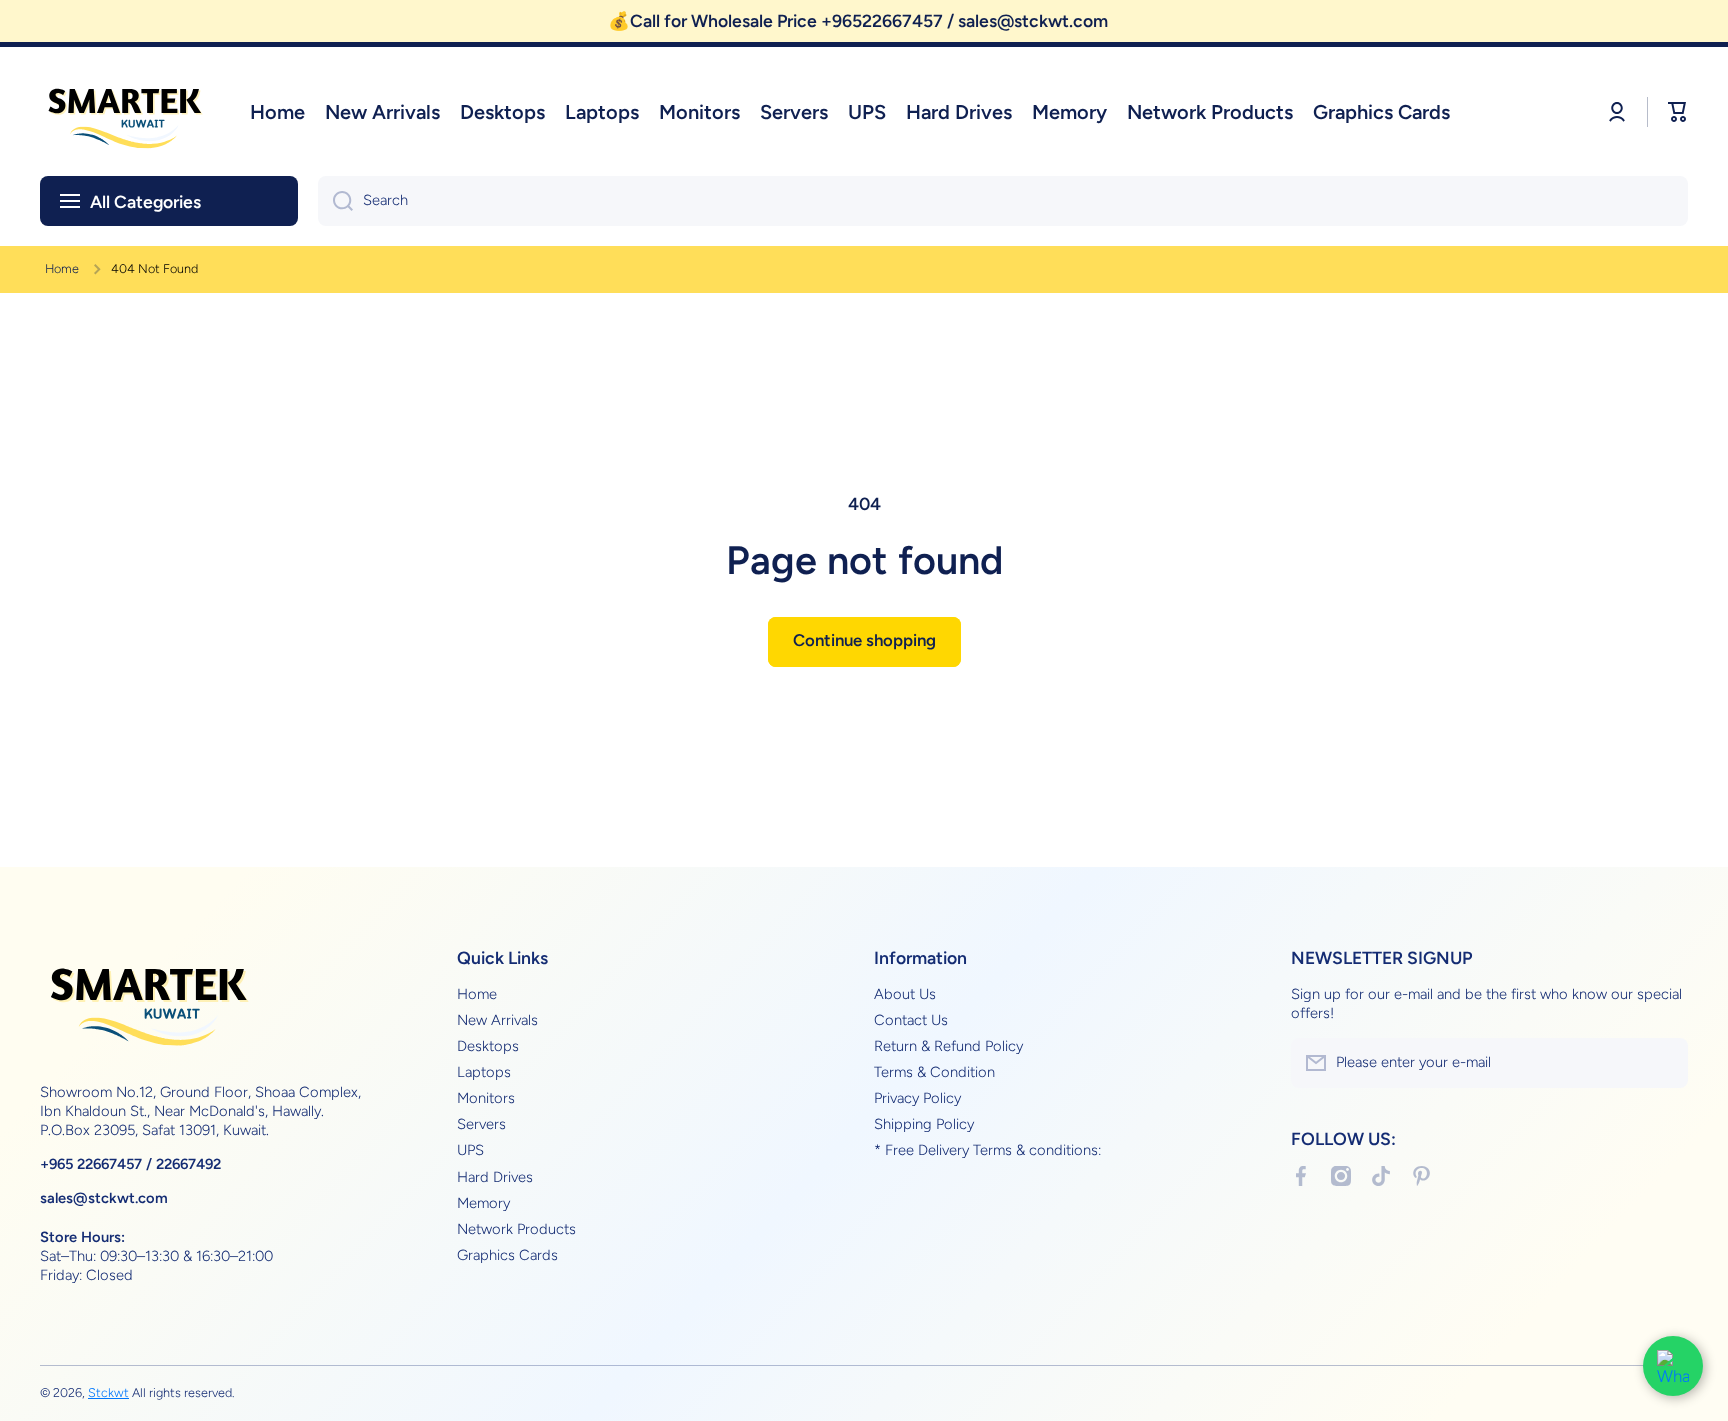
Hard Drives (495, 1177)
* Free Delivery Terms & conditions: (987, 1150)
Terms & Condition (934, 1072)
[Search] (335, 201)
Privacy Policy (917, 1098)
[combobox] (1003, 201)
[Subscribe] (1663, 1063)
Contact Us (911, 1020)
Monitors (486, 1098)
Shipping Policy (924, 1124)
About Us (905, 994)
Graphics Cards (507, 1255)
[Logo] (125, 111)
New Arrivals (497, 1020)
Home (62, 268)
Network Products (516, 1229)
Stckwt (108, 1392)
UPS (470, 1150)
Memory (483, 1203)
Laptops (484, 1072)
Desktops (488, 1046)
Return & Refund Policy (948, 1046)
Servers (481, 1124)
